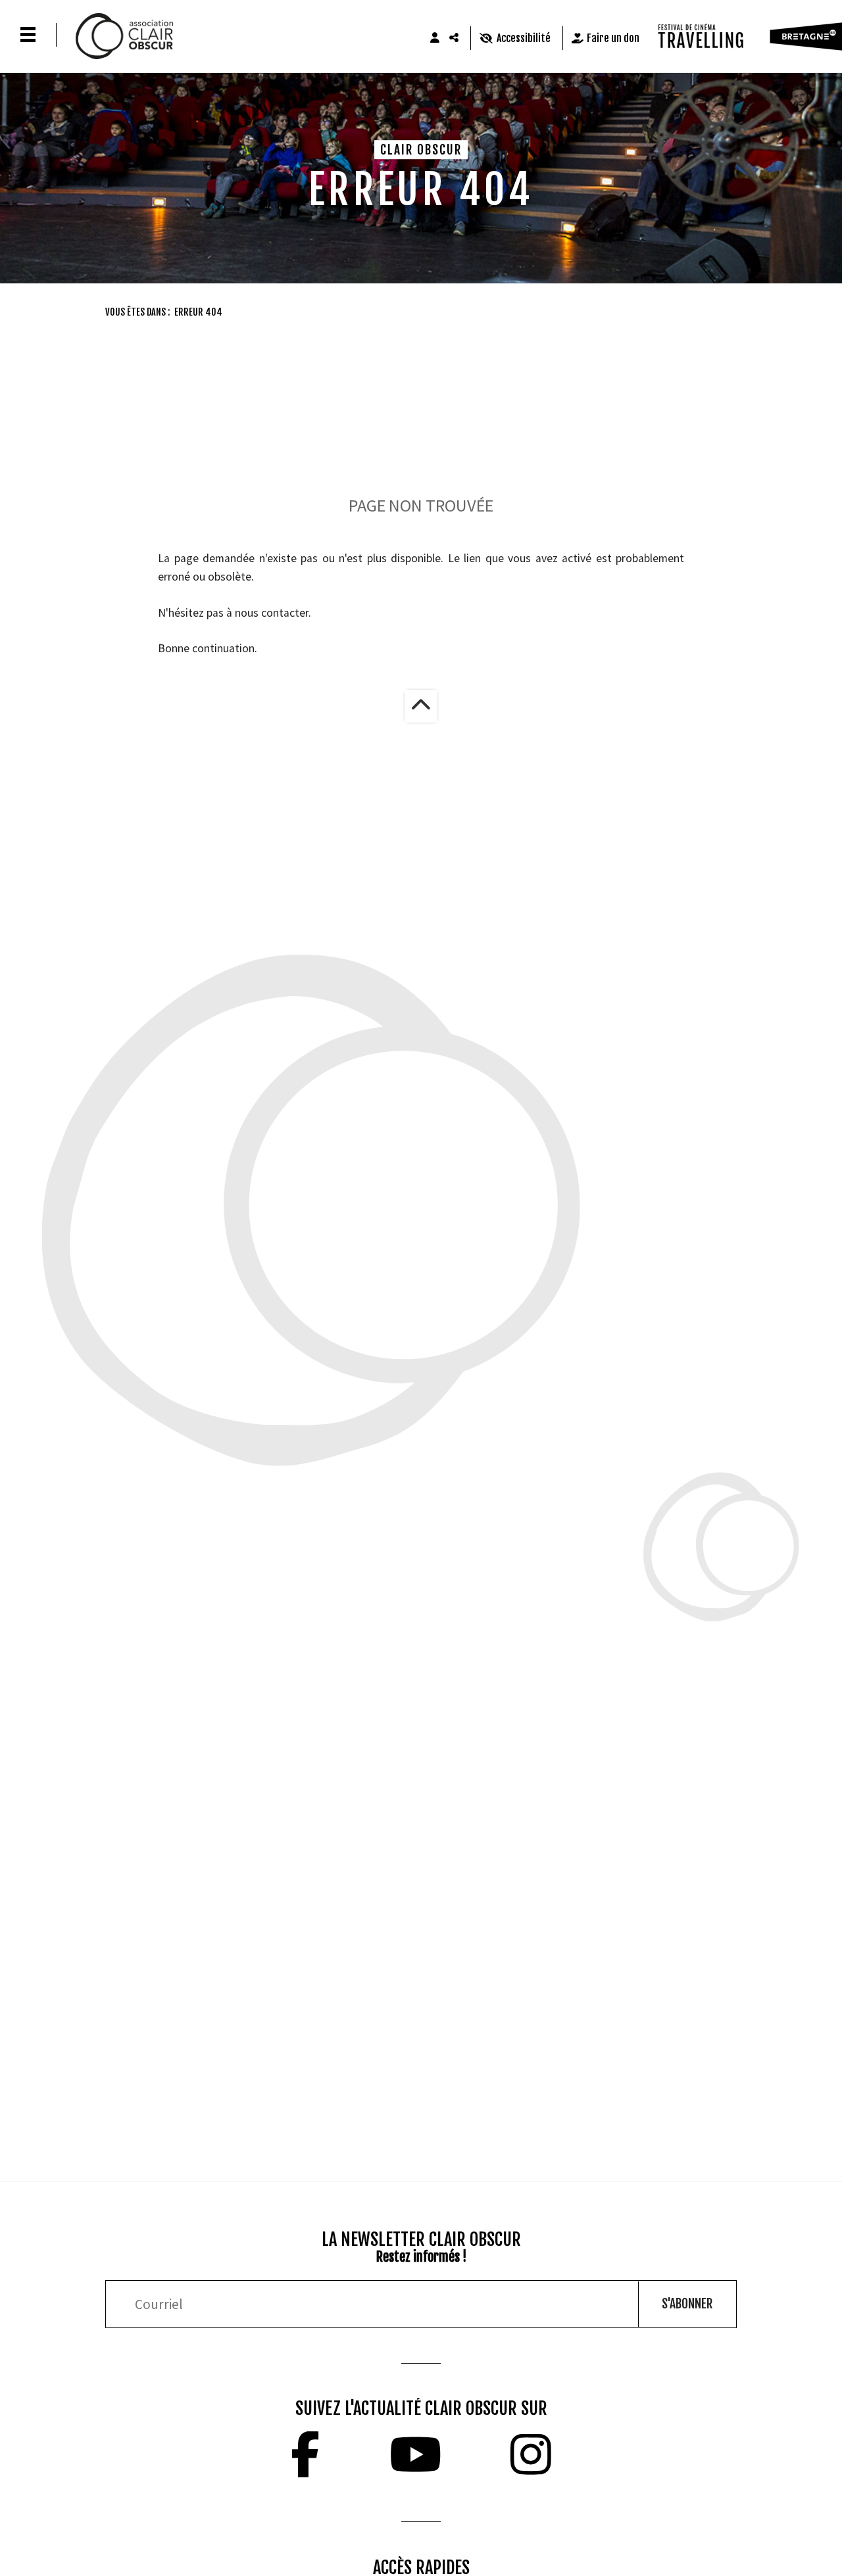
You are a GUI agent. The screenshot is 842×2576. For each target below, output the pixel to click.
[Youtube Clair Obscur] (415, 2454)
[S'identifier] (435, 38)
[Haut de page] (421, 706)
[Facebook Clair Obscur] (305, 2454)
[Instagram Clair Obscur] (531, 2454)
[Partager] (455, 38)
